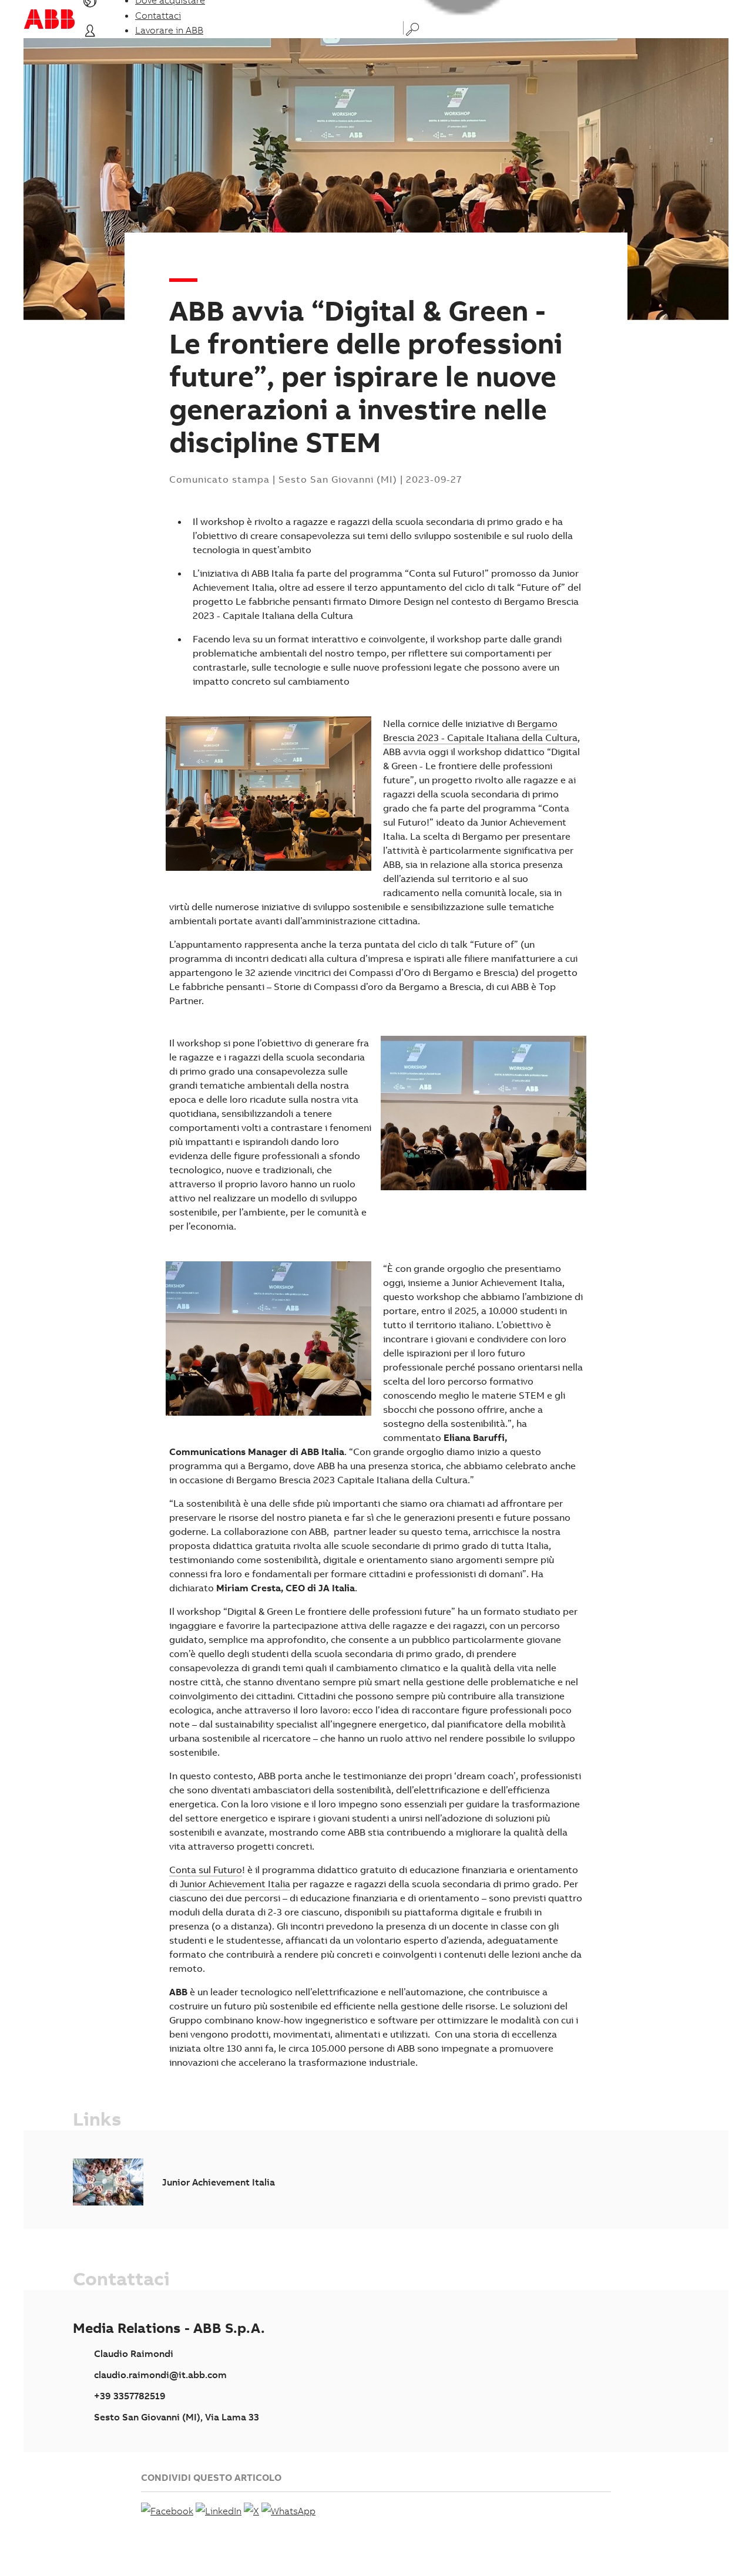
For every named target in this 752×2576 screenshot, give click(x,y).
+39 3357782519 (130, 2396)
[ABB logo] (49, 19)
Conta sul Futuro (206, 1870)
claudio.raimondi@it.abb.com (160, 2375)
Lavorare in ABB (169, 30)
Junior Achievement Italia (235, 1884)
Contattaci (158, 15)
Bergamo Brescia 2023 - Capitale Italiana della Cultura (480, 730)
